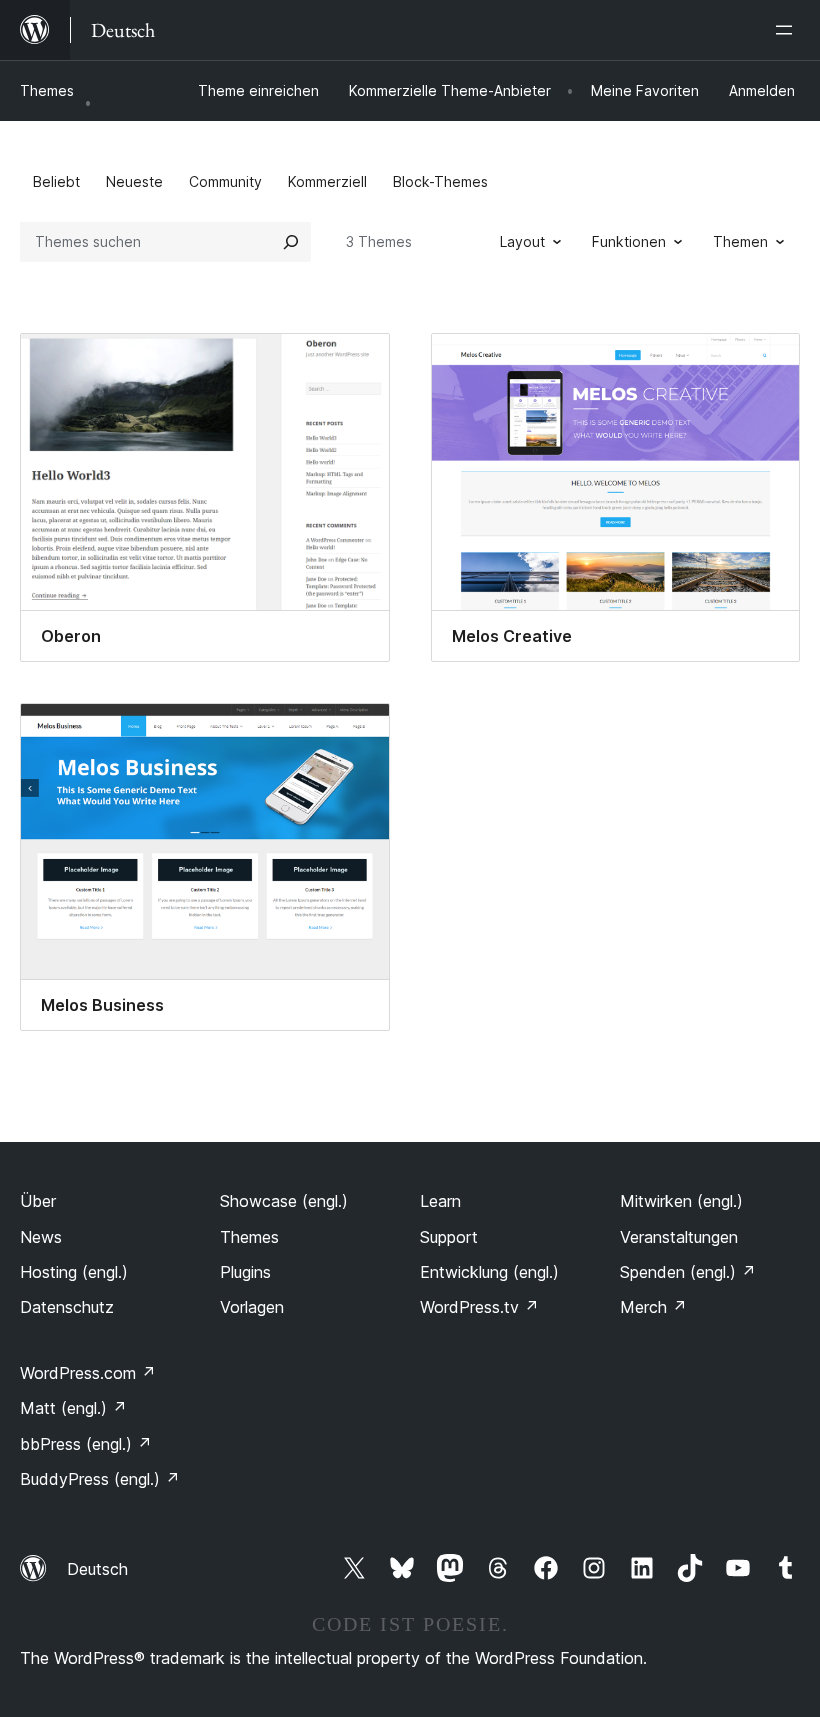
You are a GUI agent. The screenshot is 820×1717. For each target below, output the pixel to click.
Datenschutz (67, 1307)
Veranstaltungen (679, 1237)
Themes (47, 90)
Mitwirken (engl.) (681, 1201)
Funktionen (629, 241)
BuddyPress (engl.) (100, 1479)
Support (449, 1237)
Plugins (245, 1272)
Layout (522, 241)
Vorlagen (252, 1307)
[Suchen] (291, 242)
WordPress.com (88, 1373)
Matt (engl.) (73, 1408)
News (41, 1237)
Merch (653, 1307)
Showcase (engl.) (284, 1201)
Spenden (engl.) (688, 1272)
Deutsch (97, 1569)
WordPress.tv (479, 1307)
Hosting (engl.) (74, 1272)
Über (38, 1201)
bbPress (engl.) (86, 1444)
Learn (440, 1201)
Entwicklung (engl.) (489, 1272)
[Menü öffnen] (788, 30)
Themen (740, 241)
